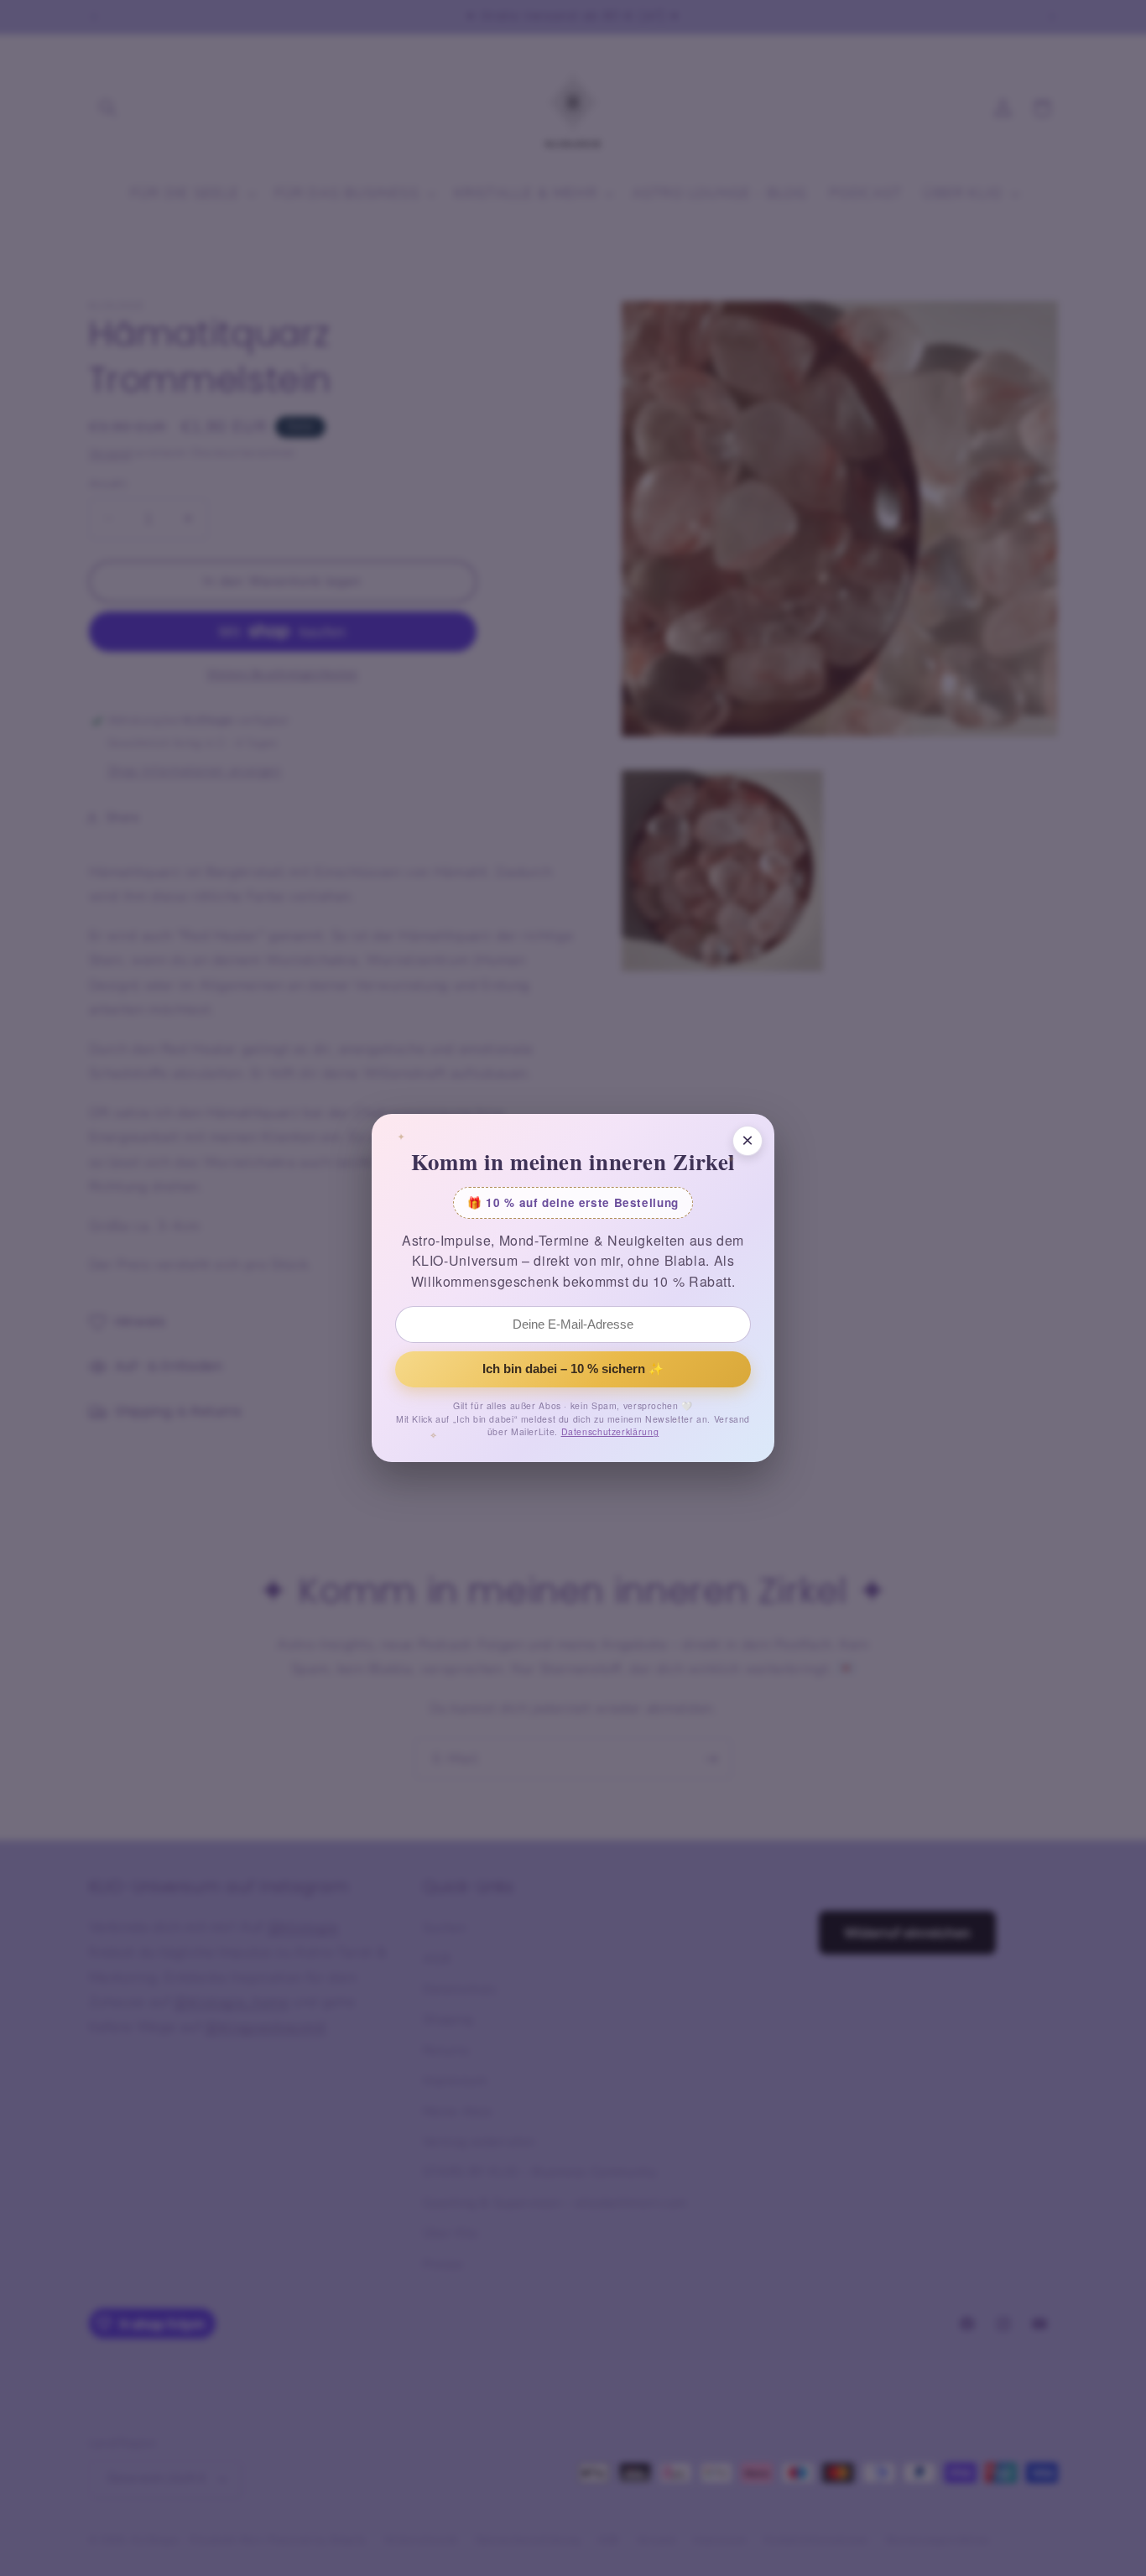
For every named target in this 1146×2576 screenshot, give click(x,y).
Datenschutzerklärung (610, 1431)
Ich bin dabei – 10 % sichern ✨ (573, 1369)
